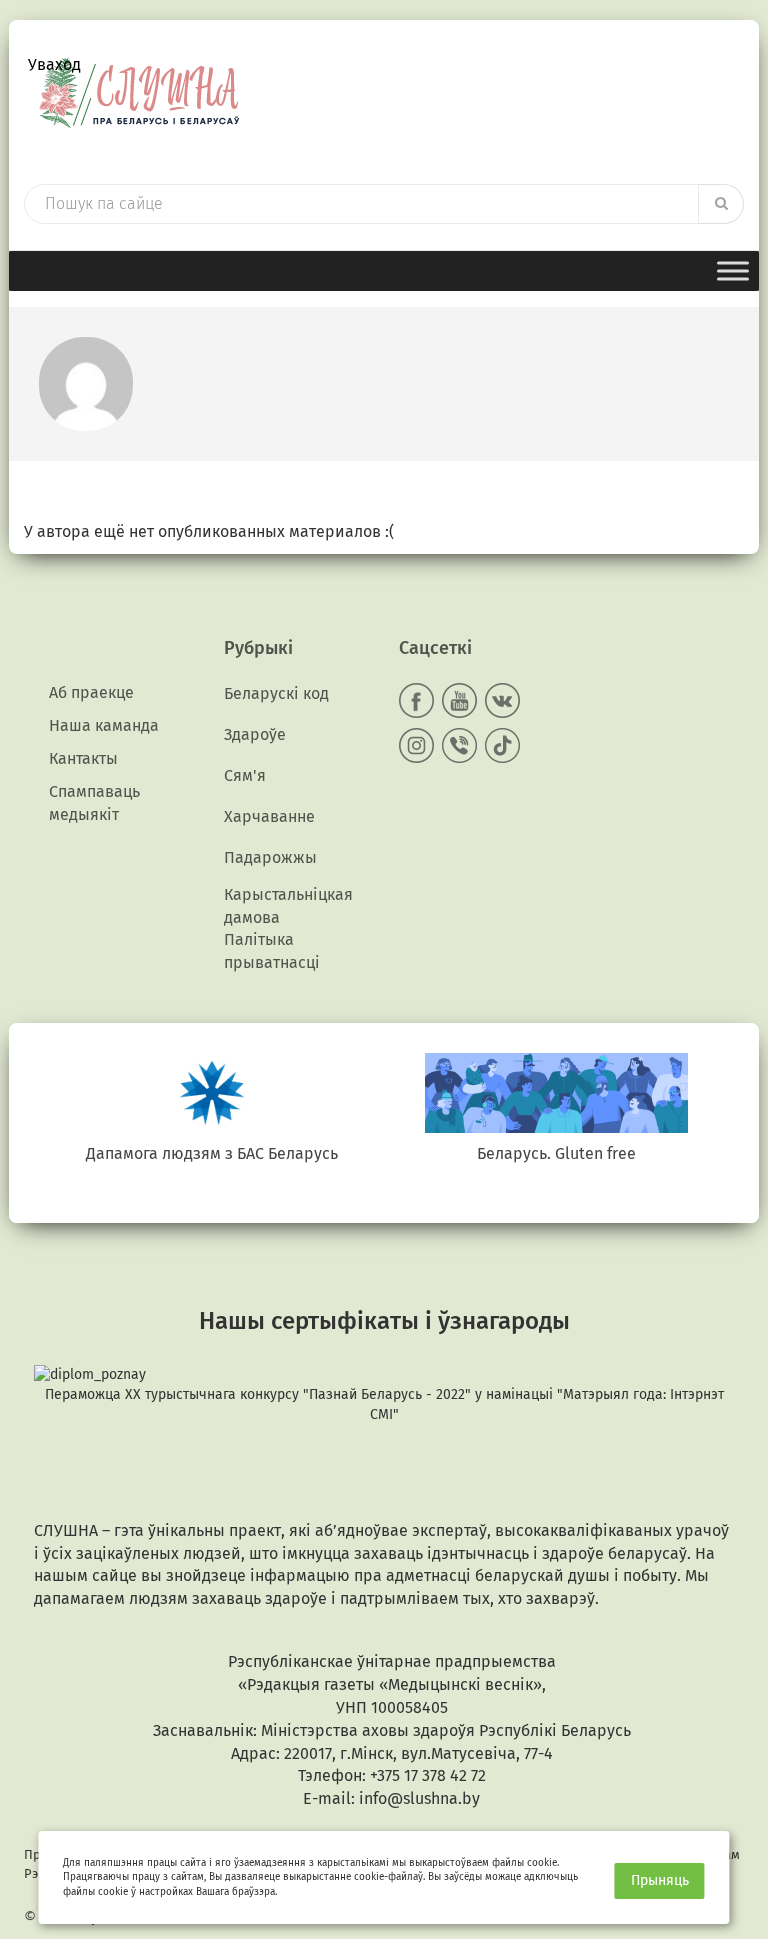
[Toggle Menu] (733, 270)
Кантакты (83, 758)
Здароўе (255, 734)
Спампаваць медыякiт (94, 803)
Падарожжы (270, 857)
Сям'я (245, 775)
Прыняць (660, 1880)
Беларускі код (276, 693)
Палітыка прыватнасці (272, 951)
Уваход (54, 64)
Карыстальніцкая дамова (288, 906)
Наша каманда (104, 725)
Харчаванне (269, 816)
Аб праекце (91, 692)
